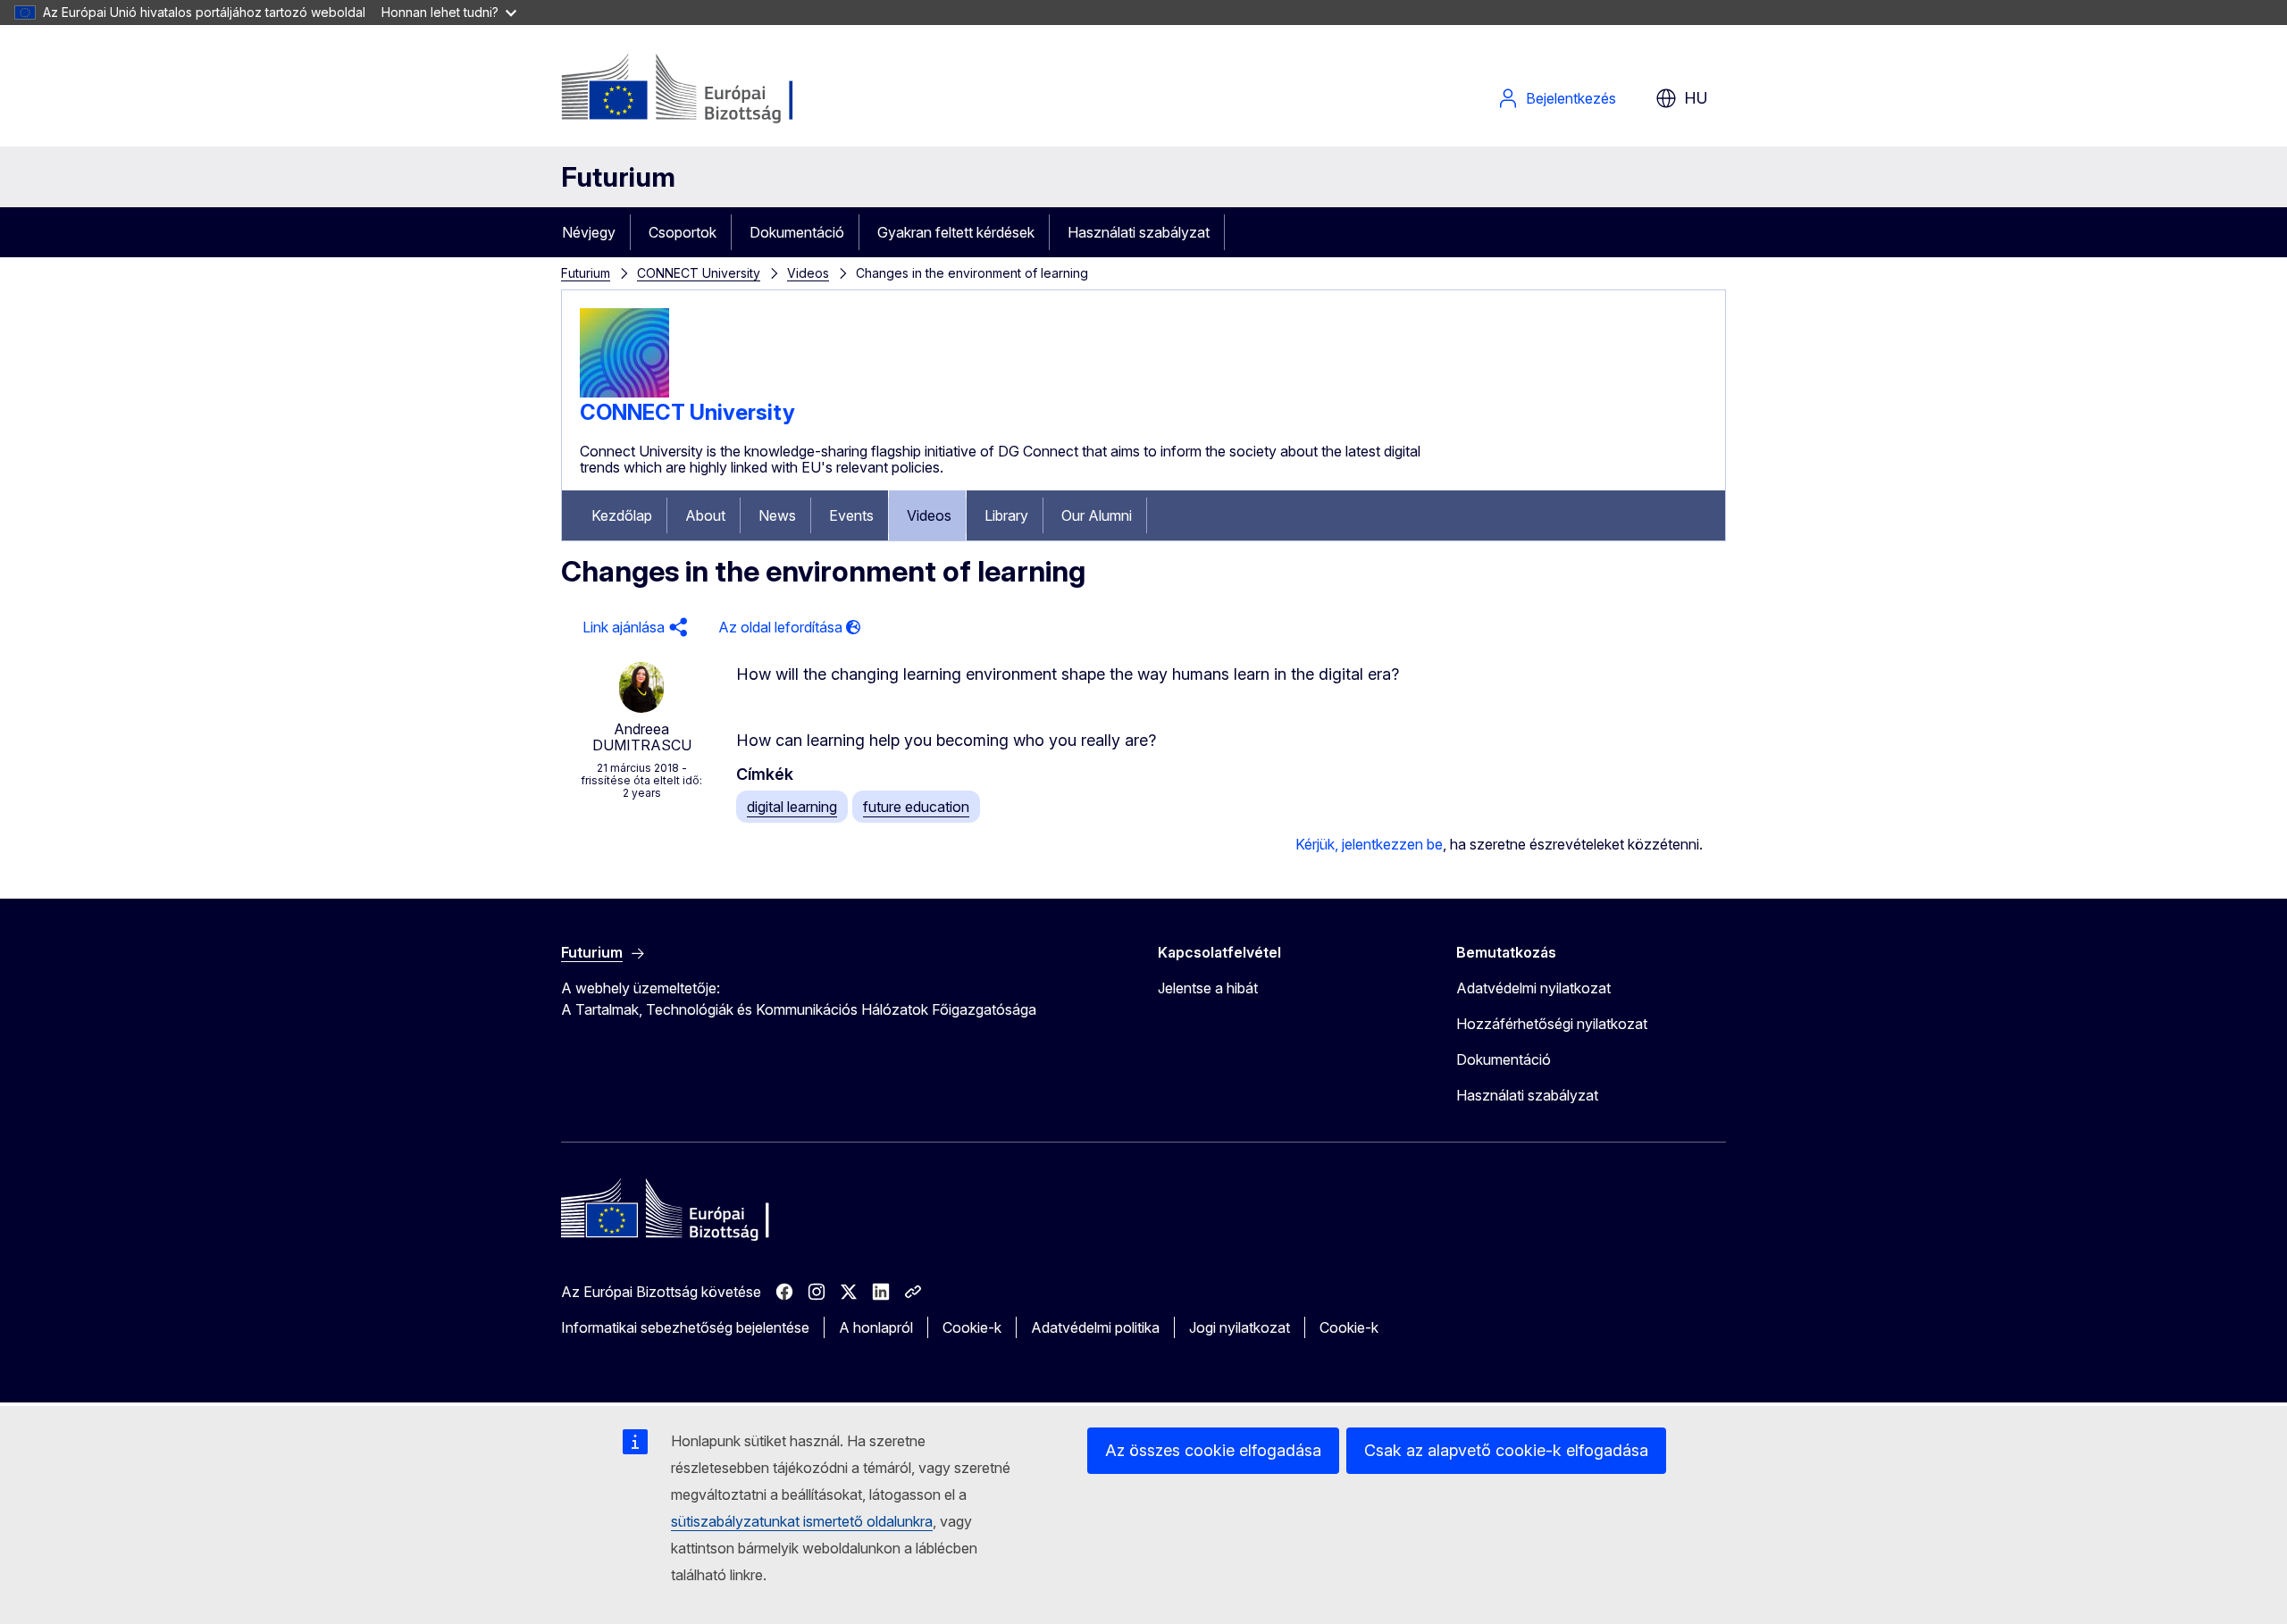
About (705, 515)
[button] (632, 628)
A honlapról (876, 1327)
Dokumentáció (797, 232)
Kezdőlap (622, 515)
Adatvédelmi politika (1095, 1327)
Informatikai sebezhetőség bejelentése (685, 1327)
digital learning (792, 807)
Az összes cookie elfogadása (1213, 1450)
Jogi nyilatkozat (1240, 1327)
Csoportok (683, 232)
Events (851, 515)
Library (1006, 515)
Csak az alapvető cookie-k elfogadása (1506, 1450)
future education (916, 807)
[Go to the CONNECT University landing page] (624, 392)
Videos (808, 273)
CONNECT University (699, 273)
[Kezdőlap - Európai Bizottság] (705, 89)
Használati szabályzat (1139, 232)
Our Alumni (1097, 515)
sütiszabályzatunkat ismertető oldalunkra (802, 1521)
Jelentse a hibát (1208, 988)
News (777, 515)
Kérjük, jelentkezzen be (1369, 844)
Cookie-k (972, 1327)
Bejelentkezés (1571, 98)
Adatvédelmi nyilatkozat (1533, 988)
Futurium (618, 177)
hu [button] (1696, 98)
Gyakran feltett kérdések (956, 232)
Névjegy (589, 232)
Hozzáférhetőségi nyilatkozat (1552, 1024)
